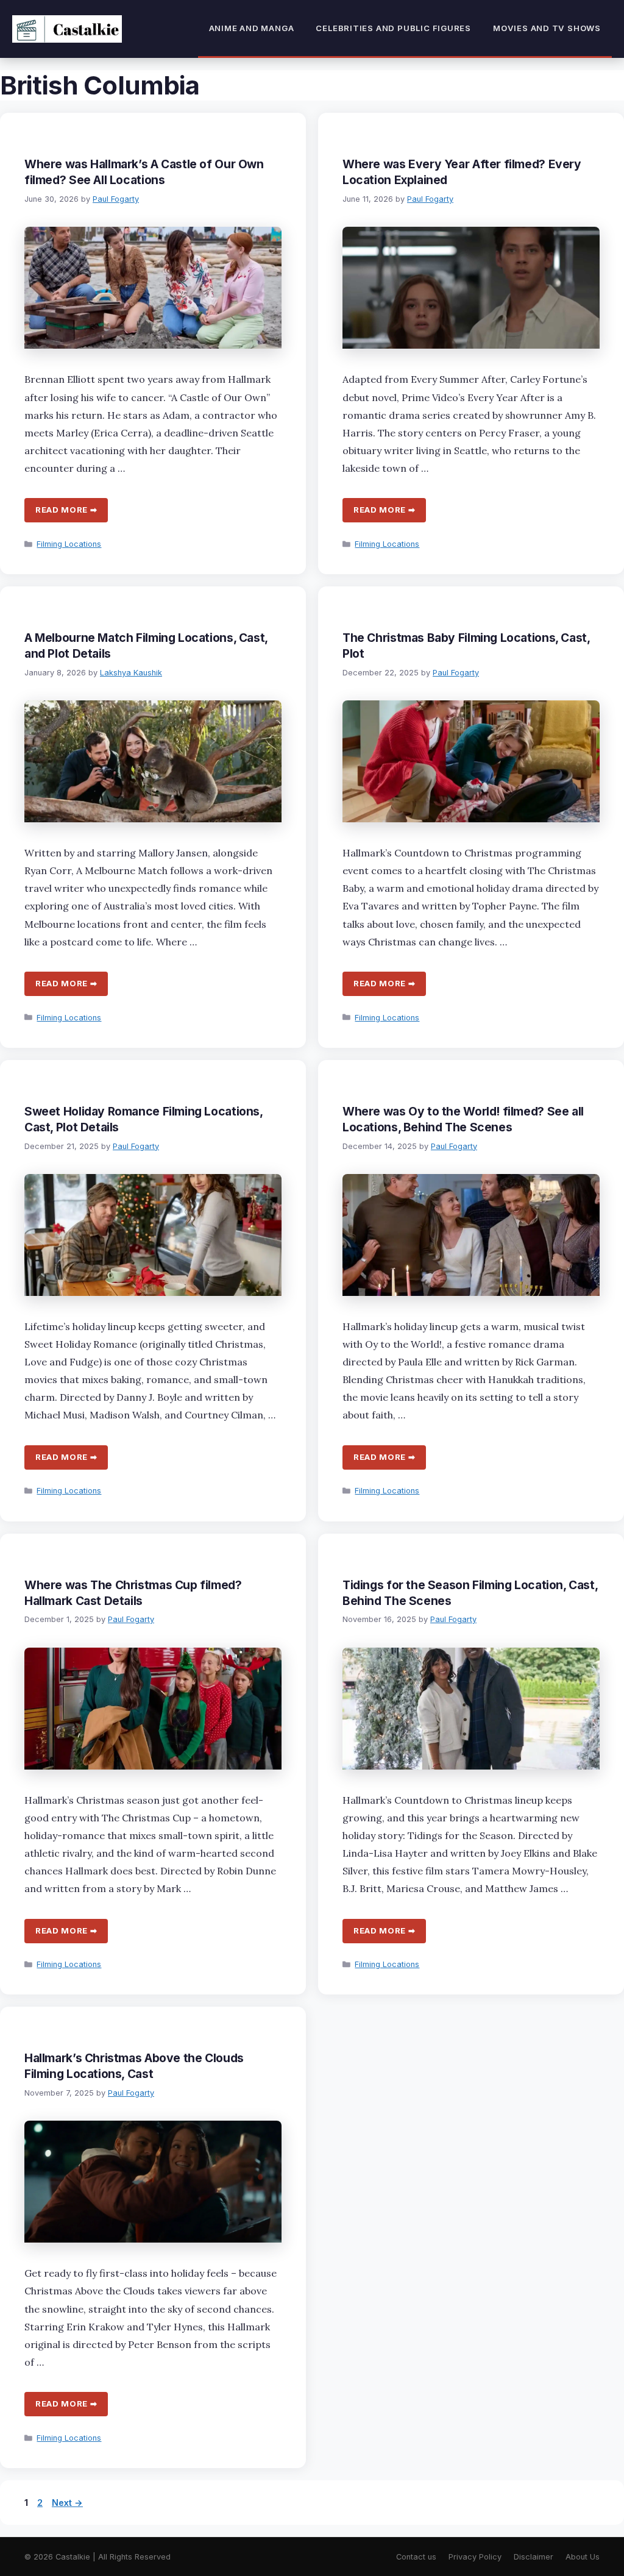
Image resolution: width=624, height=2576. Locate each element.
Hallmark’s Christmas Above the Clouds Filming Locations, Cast (134, 2066)
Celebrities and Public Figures (393, 28)
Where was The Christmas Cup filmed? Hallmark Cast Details (133, 1593)
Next (67, 2503)
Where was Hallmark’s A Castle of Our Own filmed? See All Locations (144, 172)
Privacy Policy (475, 2557)
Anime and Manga (252, 28)
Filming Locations (69, 544)
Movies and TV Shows (547, 28)
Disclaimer (534, 2557)
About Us (583, 2557)
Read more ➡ (66, 510)
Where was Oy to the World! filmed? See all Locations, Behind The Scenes (463, 1119)
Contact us (416, 2557)
